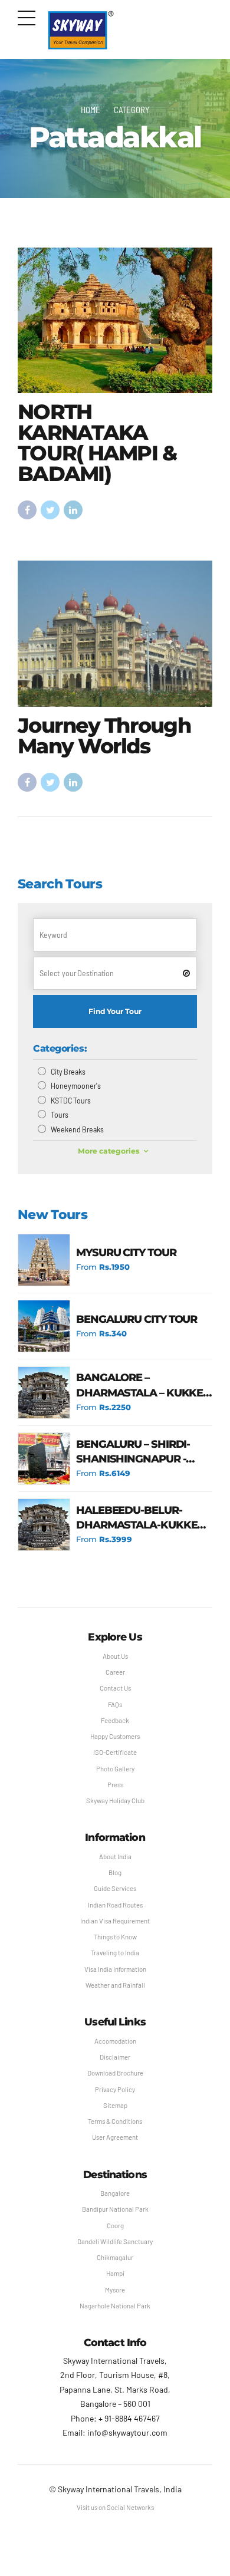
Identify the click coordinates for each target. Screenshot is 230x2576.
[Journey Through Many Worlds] (115, 634)
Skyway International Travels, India (120, 2489)
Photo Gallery (115, 1769)
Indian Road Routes (115, 1905)
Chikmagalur (115, 2257)
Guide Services (115, 1888)
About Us (115, 1656)
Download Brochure (115, 2073)
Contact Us (115, 1688)
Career (115, 1672)
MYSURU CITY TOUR (126, 1253)
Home (91, 110)
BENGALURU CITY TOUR (137, 1319)
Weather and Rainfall (115, 1985)
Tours (60, 1115)
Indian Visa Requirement (115, 1921)
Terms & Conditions (115, 2121)
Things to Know (115, 1937)
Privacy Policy (115, 2089)
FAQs (115, 1704)
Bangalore (115, 2193)
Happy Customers (115, 1736)
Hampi (115, 2273)
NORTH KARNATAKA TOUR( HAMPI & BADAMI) (97, 443)
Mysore (115, 2290)
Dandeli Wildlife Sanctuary (115, 2241)
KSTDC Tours (71, 1101)
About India (115, 1857)
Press (115, 1785)
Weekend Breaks (77, 1129)
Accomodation (115, 2041)
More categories (109, 1151)
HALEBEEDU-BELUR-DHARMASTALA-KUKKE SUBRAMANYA (137, 1518)
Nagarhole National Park (115, 2306)
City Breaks (68, 1072)
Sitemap (115, 2105)
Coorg (115, 2226)
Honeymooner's (76, 1086)
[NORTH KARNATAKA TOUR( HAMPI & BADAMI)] (115, 321)
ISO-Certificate (115, 1752)
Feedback (115, 1720)
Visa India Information (115, 1969)
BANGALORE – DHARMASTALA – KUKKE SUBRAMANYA (139, 1386)
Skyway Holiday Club (115, 1801)
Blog (115, 1872)
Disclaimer (115, 2057)
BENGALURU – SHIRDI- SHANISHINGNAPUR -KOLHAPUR (133, 1452)
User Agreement (115, 2137)
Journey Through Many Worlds (104, 736)
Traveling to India (115, 1953)
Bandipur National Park (115, 2209)
